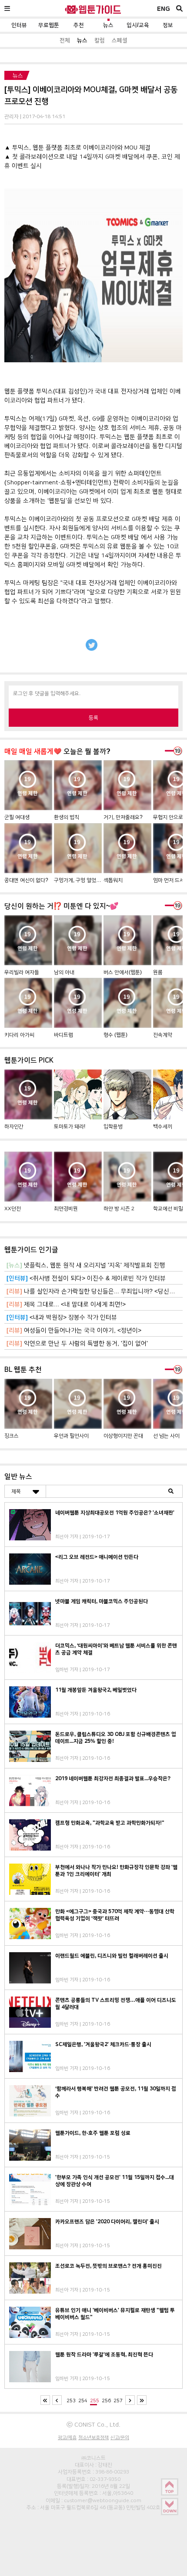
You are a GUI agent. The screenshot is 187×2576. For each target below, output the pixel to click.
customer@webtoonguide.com (103, 2500)
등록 (93, 718)
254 (83, 2401)
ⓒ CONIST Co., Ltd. (93, 2424)
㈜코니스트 (93, 2458)
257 (118, 2401)
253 (71, 2401)
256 (106, 2401)
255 (95, 2401)
